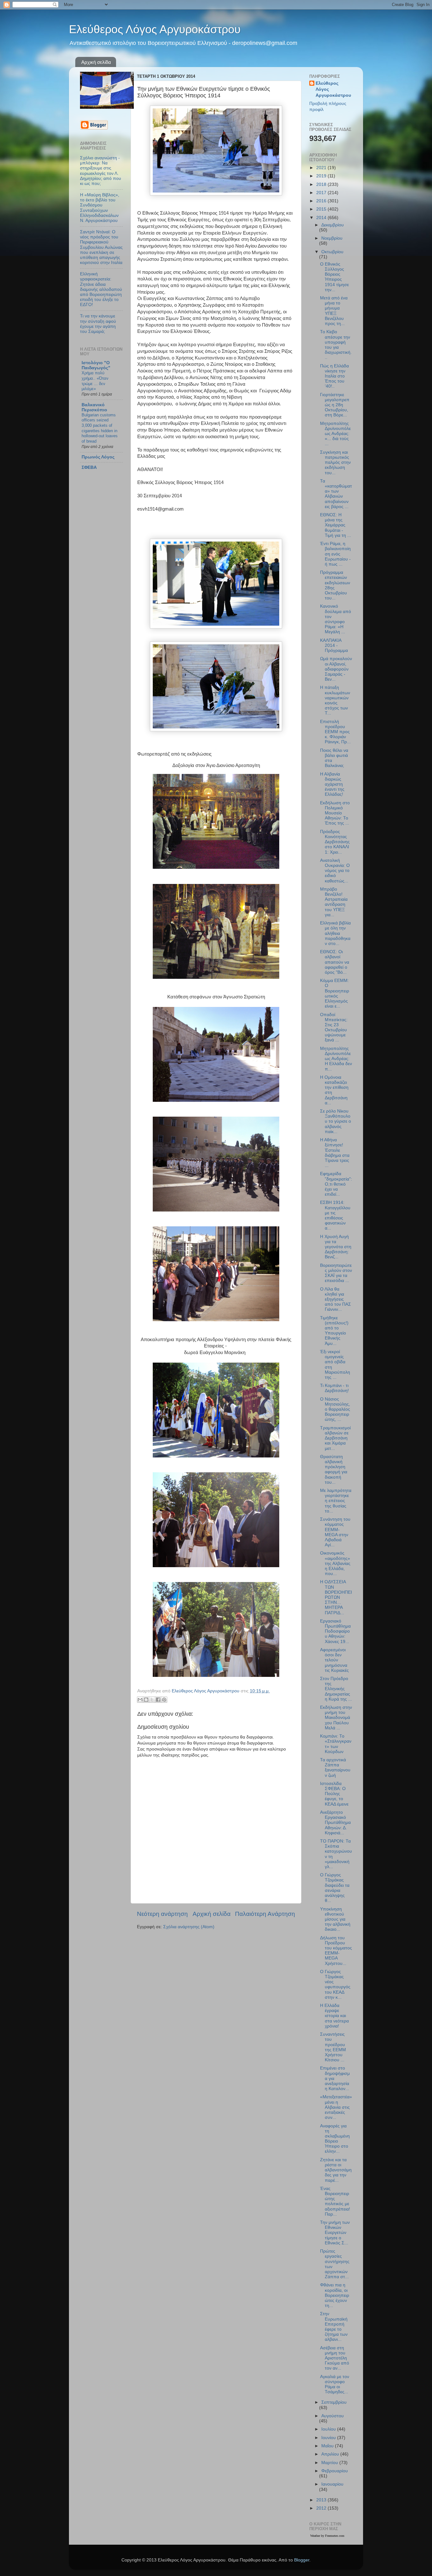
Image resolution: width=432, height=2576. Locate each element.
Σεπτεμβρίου (334, 2402)
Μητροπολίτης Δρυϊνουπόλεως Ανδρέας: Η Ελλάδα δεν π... (336, 1059)
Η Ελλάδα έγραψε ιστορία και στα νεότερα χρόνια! (334, 2016)
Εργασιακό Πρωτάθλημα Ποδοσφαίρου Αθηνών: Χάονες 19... (335, 1631)
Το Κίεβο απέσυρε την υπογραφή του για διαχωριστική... (336, 345)
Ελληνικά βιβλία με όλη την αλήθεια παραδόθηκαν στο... (335, 933)
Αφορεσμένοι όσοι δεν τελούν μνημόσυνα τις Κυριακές (334, 1660)
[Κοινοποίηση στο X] (152, 1700)
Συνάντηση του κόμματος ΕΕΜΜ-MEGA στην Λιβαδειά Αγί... (335, 1532)
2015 (322, 209)
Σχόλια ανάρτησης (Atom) (189, 1927)
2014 (322, 218)
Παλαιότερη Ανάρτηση (265, 1914)
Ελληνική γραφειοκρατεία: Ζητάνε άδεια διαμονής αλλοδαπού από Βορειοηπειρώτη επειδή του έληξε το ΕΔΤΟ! (101, 289)
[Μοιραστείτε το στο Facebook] (158, 1700)
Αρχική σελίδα (96, 62)
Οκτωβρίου (332, 252)
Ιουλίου (329, 2429)
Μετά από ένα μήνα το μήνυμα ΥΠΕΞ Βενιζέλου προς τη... (334, 311)
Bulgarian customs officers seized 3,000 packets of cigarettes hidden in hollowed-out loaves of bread (100, 428)
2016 (322, 201)
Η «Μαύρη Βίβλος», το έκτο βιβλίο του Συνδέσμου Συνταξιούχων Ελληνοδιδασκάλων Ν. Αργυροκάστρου (100, 208)
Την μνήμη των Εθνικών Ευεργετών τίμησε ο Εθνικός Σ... (335, 2233)
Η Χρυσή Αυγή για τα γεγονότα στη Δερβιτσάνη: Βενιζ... (336, 1247)
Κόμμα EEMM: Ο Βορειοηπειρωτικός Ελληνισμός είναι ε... (335, 993)
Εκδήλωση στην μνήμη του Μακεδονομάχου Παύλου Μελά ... (336, 1718)
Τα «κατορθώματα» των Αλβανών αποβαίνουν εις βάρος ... (336, 494)
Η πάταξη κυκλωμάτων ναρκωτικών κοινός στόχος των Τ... (335, 700)
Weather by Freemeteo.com (327, 2536)
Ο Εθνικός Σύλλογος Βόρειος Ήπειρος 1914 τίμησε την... (334, 277)
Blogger (302, 2560)
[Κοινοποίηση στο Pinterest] (164, 1700)
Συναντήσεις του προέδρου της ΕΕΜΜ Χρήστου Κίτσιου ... (333, 2047)
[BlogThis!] (146, 1700)
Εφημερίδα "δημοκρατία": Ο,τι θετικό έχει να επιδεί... (336, 1184)
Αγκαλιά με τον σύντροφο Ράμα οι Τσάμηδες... (335, 2384)
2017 (322, 193)
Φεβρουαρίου (335, 2471)
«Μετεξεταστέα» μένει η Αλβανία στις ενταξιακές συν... (336, 2107)
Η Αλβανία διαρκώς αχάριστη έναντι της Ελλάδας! (332, 784)
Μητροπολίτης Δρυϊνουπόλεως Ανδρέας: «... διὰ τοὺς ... (335, 434)
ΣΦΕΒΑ (89, 467)
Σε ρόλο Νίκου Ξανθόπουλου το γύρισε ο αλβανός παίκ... (336, 1121)
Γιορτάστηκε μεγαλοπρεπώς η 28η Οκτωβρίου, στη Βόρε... (335, 405)
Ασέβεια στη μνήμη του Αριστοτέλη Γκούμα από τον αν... (335, 2358)
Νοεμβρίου (332, 238)
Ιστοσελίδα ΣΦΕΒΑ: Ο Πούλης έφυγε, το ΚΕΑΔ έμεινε (334, 1794)
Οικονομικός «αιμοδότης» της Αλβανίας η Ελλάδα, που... (335, 1563)
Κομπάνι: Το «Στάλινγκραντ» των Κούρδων (336, 1744)
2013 (322, 2500)
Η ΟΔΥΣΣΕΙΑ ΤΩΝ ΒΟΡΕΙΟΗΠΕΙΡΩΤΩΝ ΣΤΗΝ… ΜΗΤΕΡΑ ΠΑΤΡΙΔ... (336, 1597)
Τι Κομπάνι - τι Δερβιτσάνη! (334, 1388)
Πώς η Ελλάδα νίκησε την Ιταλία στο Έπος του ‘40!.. (334, 376)
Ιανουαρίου (332, 2484)
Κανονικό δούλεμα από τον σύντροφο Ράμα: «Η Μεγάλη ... (336, 619)
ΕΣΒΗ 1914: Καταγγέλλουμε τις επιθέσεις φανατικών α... (335, 1215)
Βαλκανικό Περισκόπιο (94, 407)
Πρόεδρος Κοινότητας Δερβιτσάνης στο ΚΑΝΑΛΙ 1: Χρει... (335, 842)
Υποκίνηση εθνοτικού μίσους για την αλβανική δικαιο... (335, 1919)
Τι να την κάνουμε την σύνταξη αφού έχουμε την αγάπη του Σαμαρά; (98, 324)
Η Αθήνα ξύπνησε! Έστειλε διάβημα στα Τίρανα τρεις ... (335, 1153)
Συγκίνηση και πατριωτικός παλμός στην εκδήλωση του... (335, 463)
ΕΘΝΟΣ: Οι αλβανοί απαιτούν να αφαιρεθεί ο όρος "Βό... (335, 962)
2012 (322, 2508)
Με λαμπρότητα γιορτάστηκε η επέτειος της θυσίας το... (336, 1501)
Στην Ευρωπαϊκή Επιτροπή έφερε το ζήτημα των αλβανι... (334, 2327)
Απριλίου (331, 2454)
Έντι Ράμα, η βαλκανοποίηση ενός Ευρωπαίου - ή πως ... (335, 554)
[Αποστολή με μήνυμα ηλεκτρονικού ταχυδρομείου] (140, 1700)
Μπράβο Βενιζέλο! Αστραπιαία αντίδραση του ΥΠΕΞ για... (334, 902)
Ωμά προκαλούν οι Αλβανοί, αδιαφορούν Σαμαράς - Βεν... (336, 669)
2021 (322, 168)
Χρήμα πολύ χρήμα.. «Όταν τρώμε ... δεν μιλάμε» (95, 381)
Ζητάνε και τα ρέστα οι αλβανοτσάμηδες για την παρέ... (336, 2170)
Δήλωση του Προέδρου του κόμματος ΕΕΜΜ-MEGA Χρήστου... (336, 1951)
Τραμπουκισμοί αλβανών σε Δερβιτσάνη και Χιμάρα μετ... (335, 1438)
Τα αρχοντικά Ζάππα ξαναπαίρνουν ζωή (335, 1768)
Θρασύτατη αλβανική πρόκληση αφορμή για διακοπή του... (334, 1469)
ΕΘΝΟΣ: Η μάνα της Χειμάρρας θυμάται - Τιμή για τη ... (336, 525)
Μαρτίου (330, 2463)
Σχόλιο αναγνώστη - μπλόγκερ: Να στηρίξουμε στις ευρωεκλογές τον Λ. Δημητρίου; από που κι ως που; (101, 171)
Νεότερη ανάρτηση (162, 1914)
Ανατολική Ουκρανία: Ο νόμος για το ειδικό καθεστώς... (335, 871)
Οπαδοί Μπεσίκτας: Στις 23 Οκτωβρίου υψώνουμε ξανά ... (334, 1027)
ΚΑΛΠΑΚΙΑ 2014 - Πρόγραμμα (334, 645)
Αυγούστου (333, 2416)
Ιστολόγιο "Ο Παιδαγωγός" (96, 365)
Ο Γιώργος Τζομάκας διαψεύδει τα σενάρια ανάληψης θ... (335, 1888)
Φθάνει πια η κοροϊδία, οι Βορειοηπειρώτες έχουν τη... (335, 2295)
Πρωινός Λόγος (98, 457)
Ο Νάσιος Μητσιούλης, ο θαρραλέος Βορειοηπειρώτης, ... (335, 1409)
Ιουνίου (329, 2438)
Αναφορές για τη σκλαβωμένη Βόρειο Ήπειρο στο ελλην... (335, 2139)
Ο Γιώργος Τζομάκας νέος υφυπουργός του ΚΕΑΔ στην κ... (335, 1984)
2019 (322, 176)
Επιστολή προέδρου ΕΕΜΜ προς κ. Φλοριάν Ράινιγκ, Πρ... (335, 732)
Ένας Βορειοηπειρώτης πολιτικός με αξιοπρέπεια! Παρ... (335, 2201)
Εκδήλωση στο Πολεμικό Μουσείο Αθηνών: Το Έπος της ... (335, 813)
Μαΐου (328, 2446)
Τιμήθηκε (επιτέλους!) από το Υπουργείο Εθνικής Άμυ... (334, 1331)
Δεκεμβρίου (333, 225)
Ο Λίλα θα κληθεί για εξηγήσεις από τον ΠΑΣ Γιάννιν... (336, 1299)
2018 (322, 184)
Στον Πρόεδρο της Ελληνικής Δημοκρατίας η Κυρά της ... (336, 1689)
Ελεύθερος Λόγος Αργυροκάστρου (155, 29)
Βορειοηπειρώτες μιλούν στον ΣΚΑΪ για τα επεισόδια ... (336, 1273)
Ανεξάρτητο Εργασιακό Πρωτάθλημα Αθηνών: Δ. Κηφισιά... (335, 1823)
